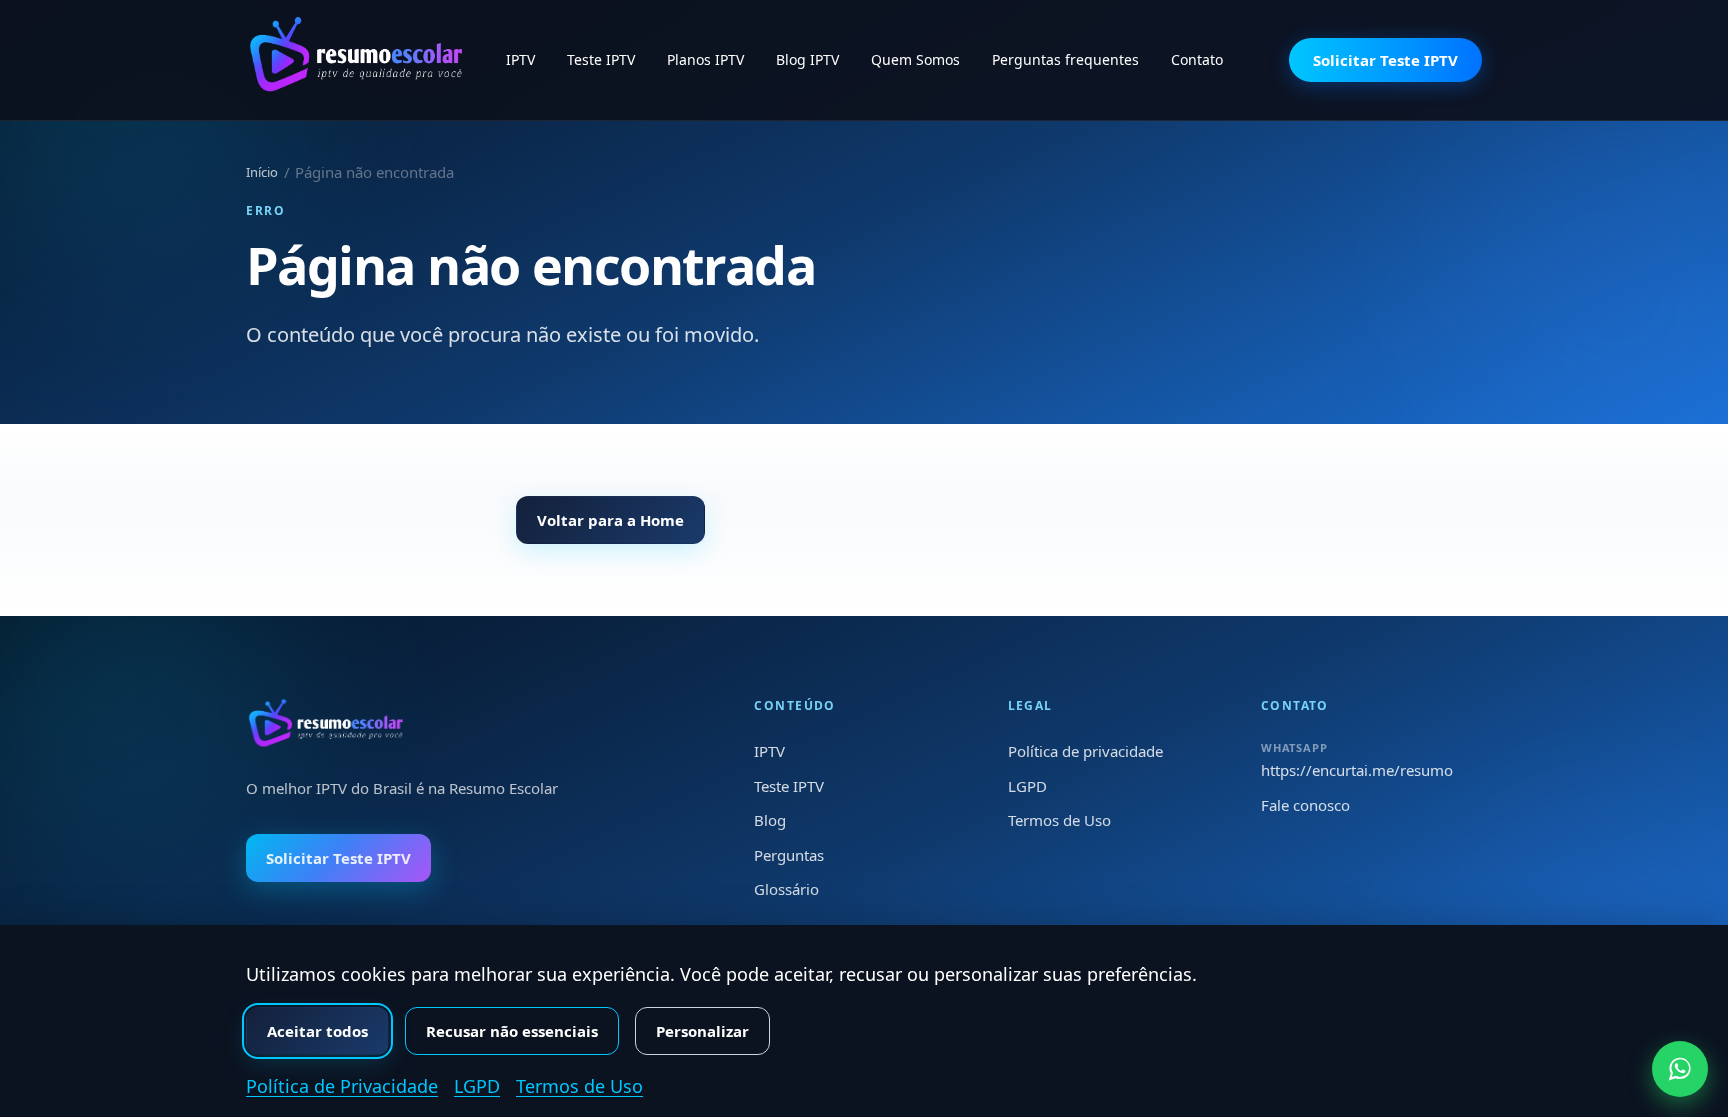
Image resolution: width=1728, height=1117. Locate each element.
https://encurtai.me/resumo (1357, 770)
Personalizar (702, 1031)
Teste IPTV (601, 59)
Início (262, 172)
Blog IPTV (807, 59)
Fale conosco (1305, 805)
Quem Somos (915, 59)
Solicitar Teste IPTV (1385, 60)
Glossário (786, 889)
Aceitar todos (317, 1031)
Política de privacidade (1085, 751)
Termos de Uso (1059, 820)
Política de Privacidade (342, 1086)
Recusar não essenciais (512, 1031)
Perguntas (789, 855)
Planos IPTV (705, 59)
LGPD (1027, 786)
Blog (770, 820)
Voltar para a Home (610, 520)
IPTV (520, 59)
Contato (1197, 59)
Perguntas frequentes (1065, 59)
